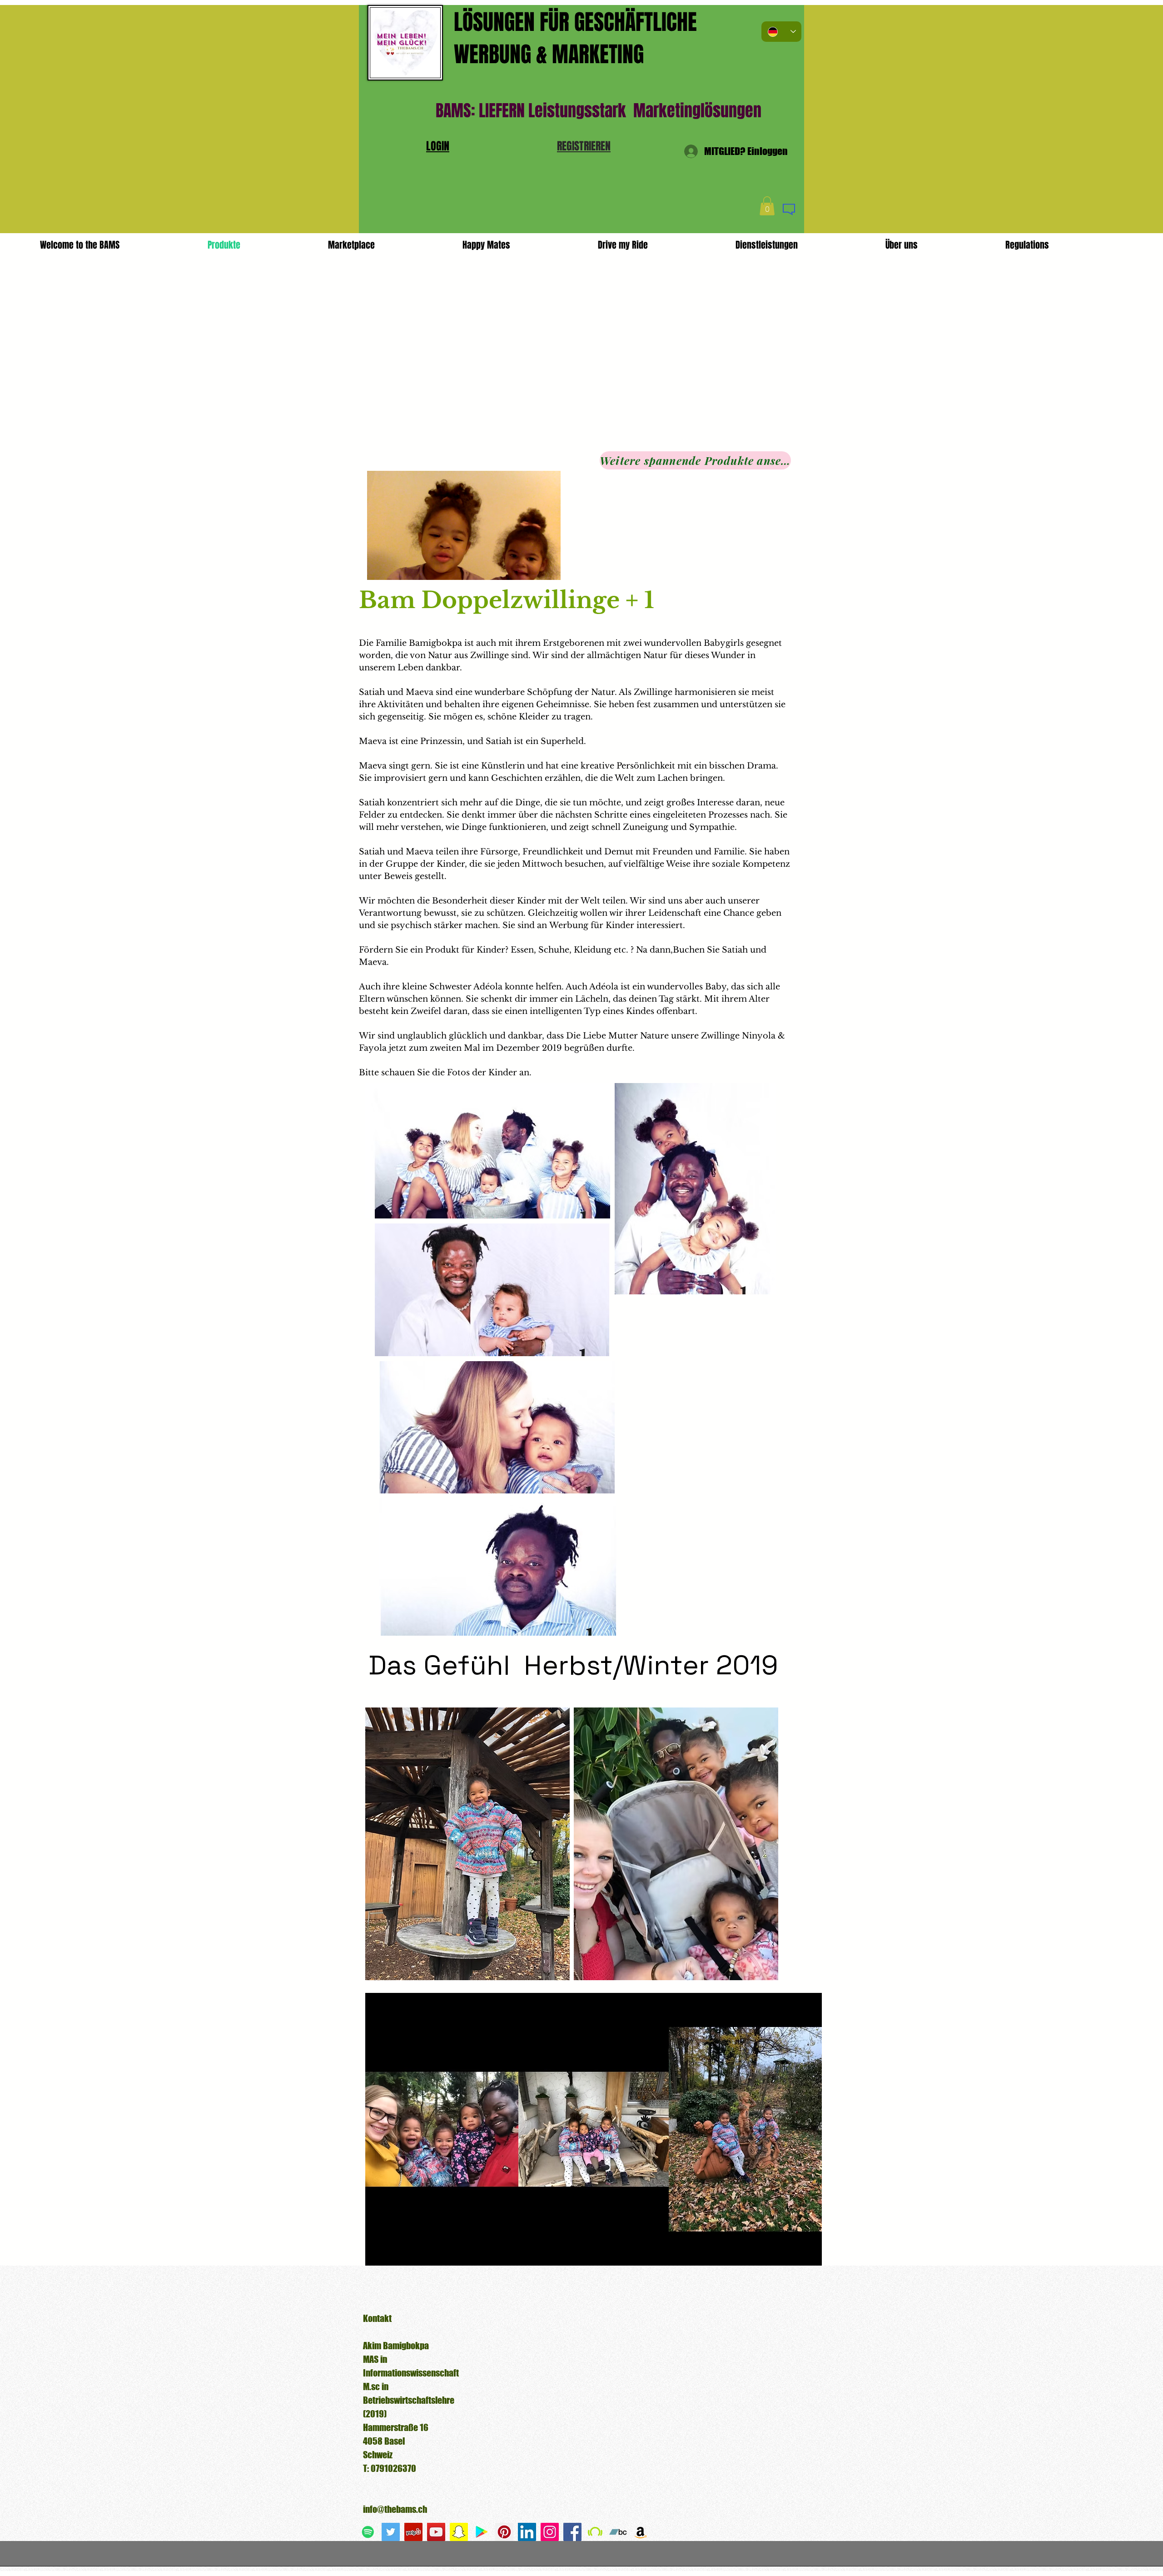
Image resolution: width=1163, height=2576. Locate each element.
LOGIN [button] (438, 146)
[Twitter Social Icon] (391, 2532)
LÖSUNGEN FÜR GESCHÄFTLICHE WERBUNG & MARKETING (575, 38)
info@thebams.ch (395, 2509)
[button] (584, 146)
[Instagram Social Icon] (550, 2532)
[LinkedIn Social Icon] (527, 2532)
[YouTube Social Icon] (436, 2532)
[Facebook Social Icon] (572, 2532)
